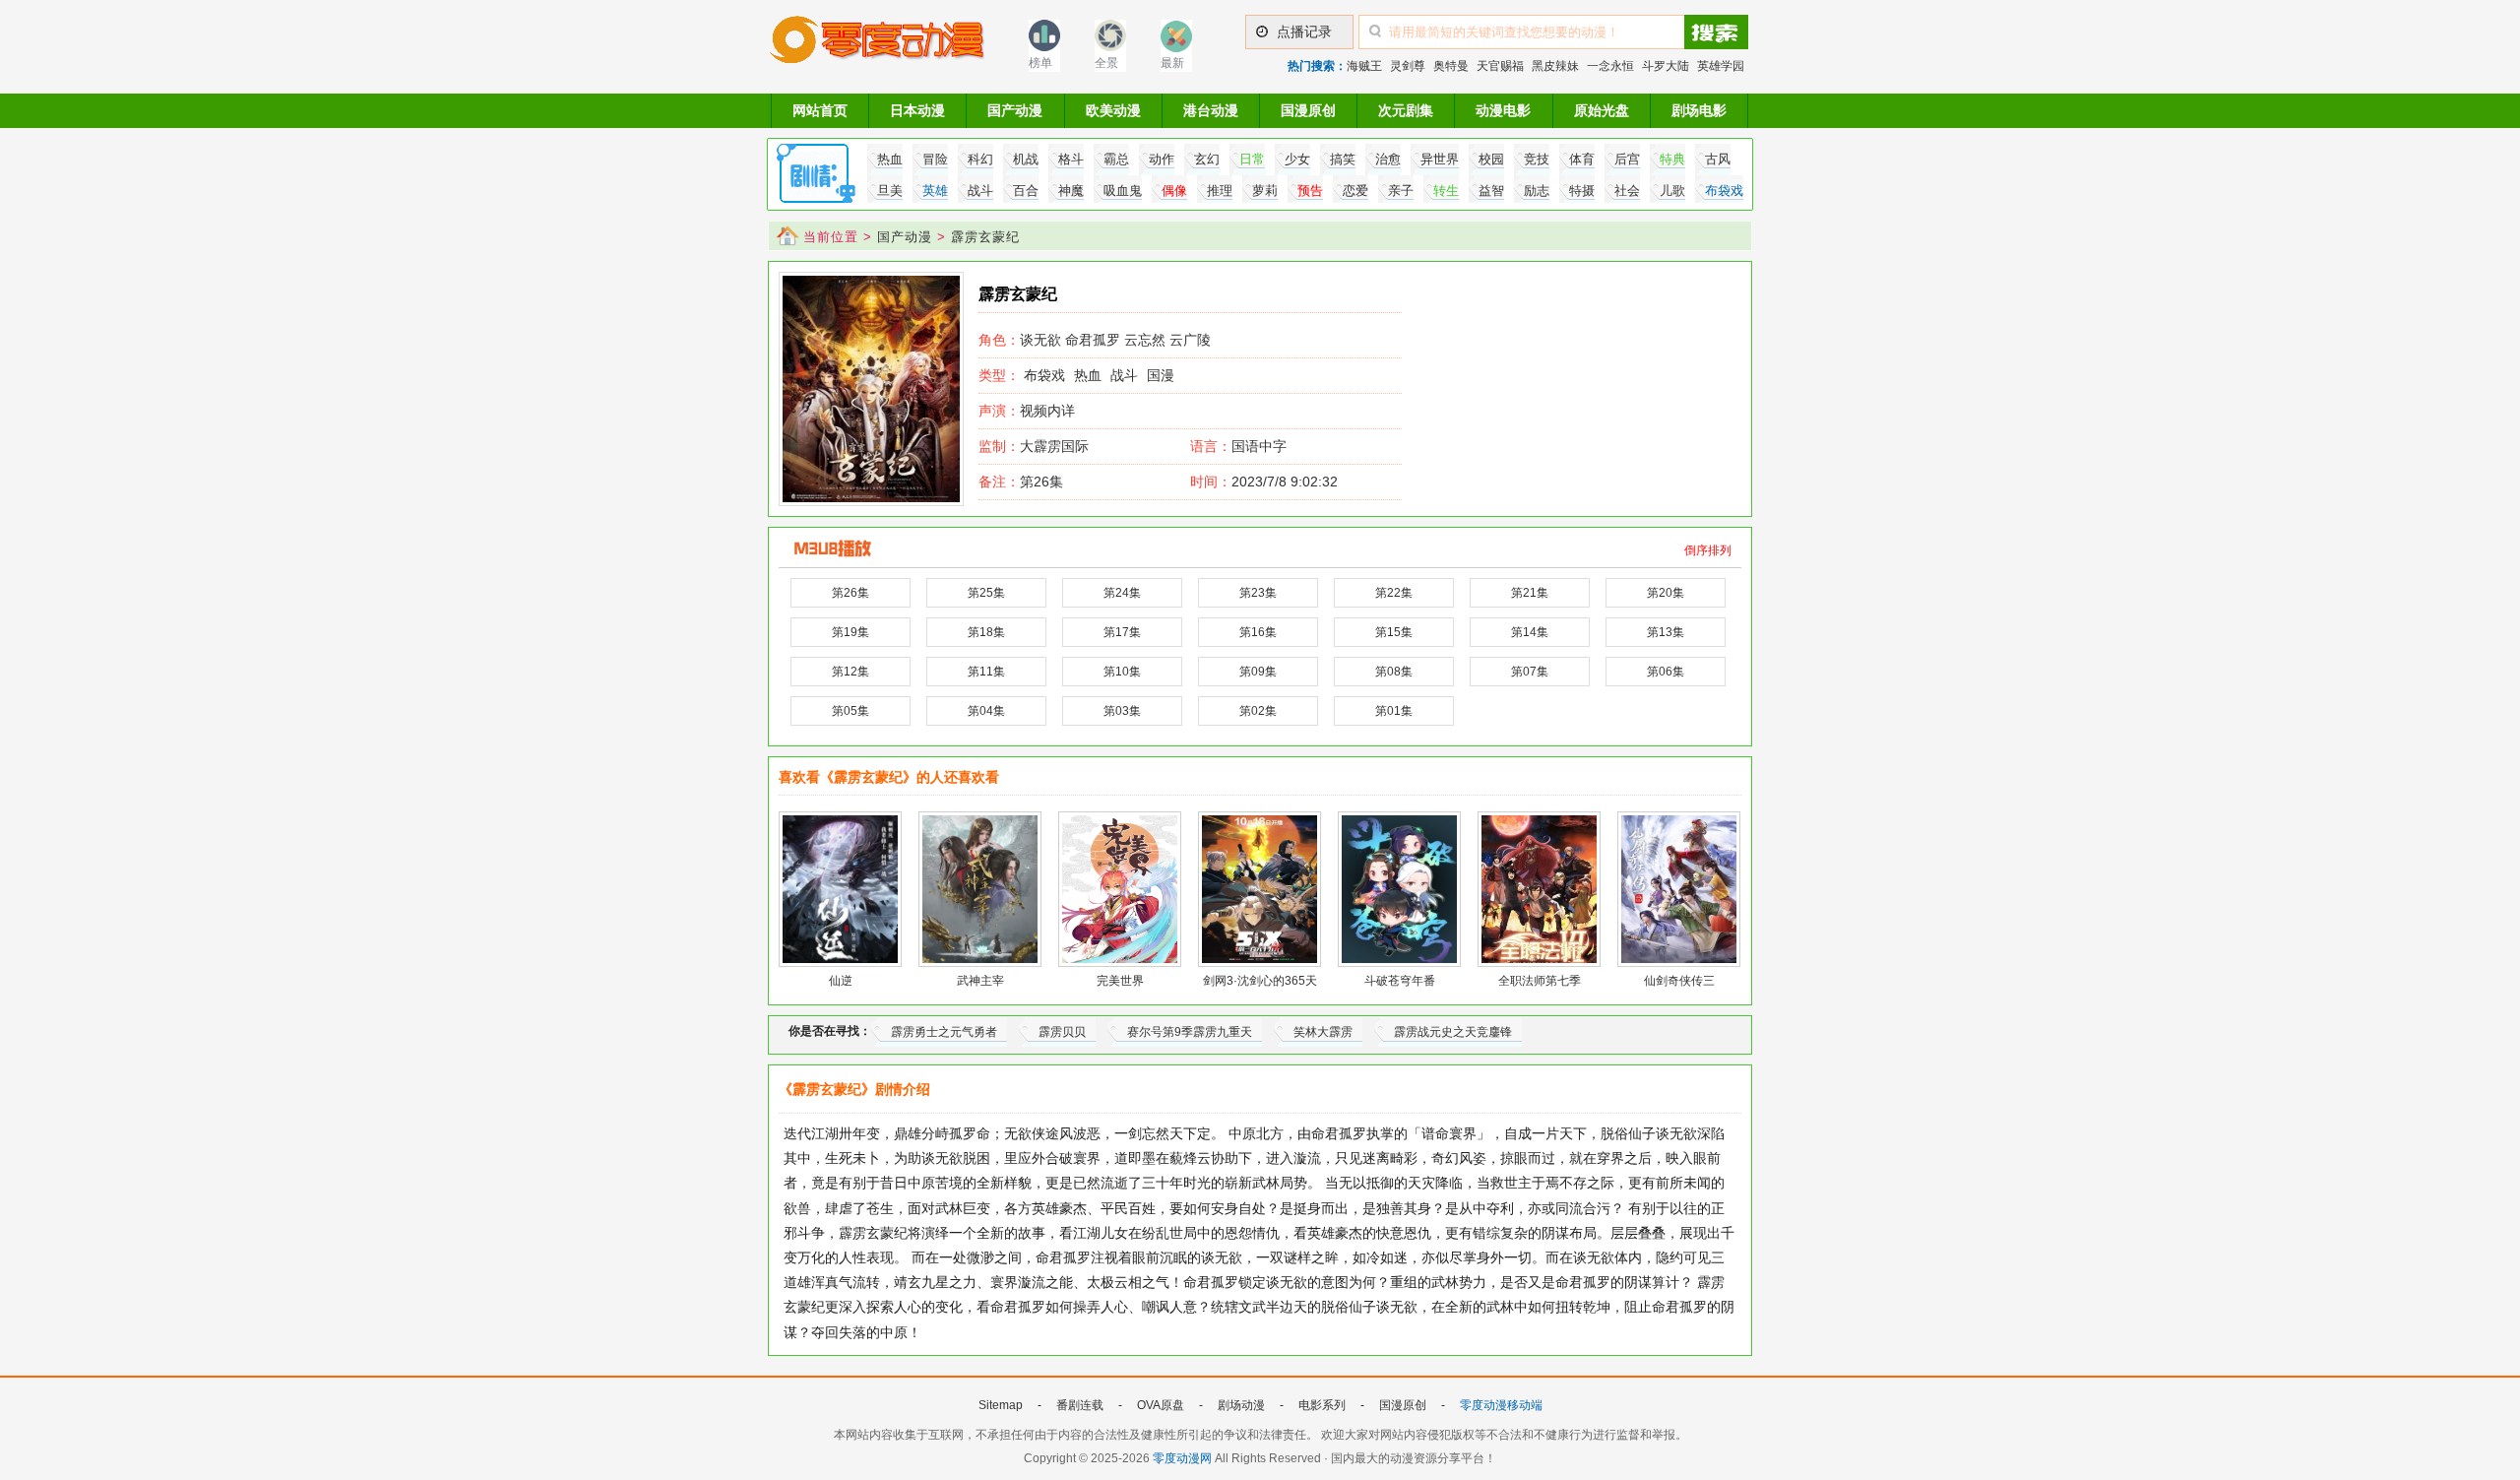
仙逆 (841, 981)
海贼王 (1364, 66)
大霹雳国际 (1034, 446)
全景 (1106, 63)
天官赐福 (1500, 66)
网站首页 (820, 110)
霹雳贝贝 (1062, 1032)
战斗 (1124, 375)
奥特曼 (1451, 66)
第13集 (1666, 632)
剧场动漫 (1241, 1405)
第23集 (1258, 593)
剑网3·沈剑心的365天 (1260, 981)
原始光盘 (1602, 110)
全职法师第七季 (1540, 981)
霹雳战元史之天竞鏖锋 (1453, 1032)
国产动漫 (1015, 110)
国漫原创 (1308, 110)
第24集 (1122, 593)
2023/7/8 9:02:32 (1264, 482)
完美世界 (1120, 981)
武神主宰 (980, 981)
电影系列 (1322, 1405)
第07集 (1530, 672)
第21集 (1530, 593)
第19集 (850, 632)
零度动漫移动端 (1501, 1405)
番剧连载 (1080, 1405)
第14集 (1530, 632)
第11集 (986, 672)
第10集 (1122, 672)
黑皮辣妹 (1555, 66)
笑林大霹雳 (1323, 1032)
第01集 (1394, 711)
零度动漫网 (1182, 1458)
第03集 (1122, 711)
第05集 (850, 711)
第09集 (1258, 672)
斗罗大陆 (1666, 66)
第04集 (986, 711)
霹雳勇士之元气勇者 (944, 1032)
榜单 (1040, 63)
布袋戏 (1044, 375)
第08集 (1394, 672)
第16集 (1258, 632)
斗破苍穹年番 (1400, 981)
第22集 (1394, 593)
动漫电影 (1503, 110)
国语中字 (1259, 446)
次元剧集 (1406, 110)
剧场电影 (1699, 110)
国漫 (1161, 375)
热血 (1088, 375)
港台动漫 (1211, 110)
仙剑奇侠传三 (1679, 981)
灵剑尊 (1408, 66)
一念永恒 (1610, 66)
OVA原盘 (1161, 1405)
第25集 (986, 593)
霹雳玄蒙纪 (985, 237)
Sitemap (1001, 1405)
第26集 (1021, 482)
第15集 (1394, 632)
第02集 (1258, 711)
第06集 (1666, 672)
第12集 (850, 672)
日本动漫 (917, 110)
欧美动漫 (1113, 110)
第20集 (1666, 593)
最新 (1172, 63)
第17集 (1122, 632)
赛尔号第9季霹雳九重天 (1190, 1032)
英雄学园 (1721, 66)
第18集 (986, 632)
